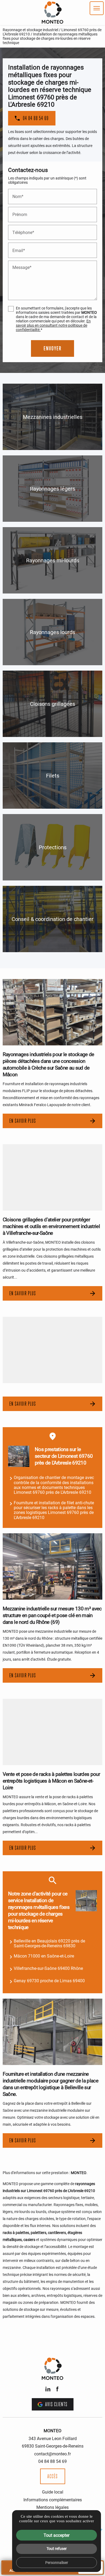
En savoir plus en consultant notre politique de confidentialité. (53, 325)
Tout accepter (57, 2535)
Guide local (53, 2492)
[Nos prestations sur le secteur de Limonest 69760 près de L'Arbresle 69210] (19, 1456)
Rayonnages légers (52, 488)
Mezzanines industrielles (53, 417)
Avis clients (56, 2404)
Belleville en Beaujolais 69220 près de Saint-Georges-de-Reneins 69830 (49, 1943)
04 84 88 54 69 (52, 2461)
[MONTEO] (52, 12)
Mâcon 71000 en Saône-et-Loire (44, 1956)
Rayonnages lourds (52, 632)
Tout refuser (57, 2548)
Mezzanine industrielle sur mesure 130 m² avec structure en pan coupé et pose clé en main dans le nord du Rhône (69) (52, 1615)
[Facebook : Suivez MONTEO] (57, 2389)
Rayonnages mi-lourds (53, 560)
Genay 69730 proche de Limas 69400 (49, 1980)
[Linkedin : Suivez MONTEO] (48, 2389)
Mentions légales (52, 2507)
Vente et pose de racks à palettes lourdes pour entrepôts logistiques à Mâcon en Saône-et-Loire (51, 1781)
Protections (53, 847)
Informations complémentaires (53, 2500)
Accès (53, 2476)
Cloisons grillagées (52, 704)
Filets (53, 775)
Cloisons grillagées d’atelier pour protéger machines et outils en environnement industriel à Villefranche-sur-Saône (51, 1226)
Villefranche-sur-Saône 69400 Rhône (48, 1968)
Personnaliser (57, 2562)
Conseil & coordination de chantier (52, 919)
